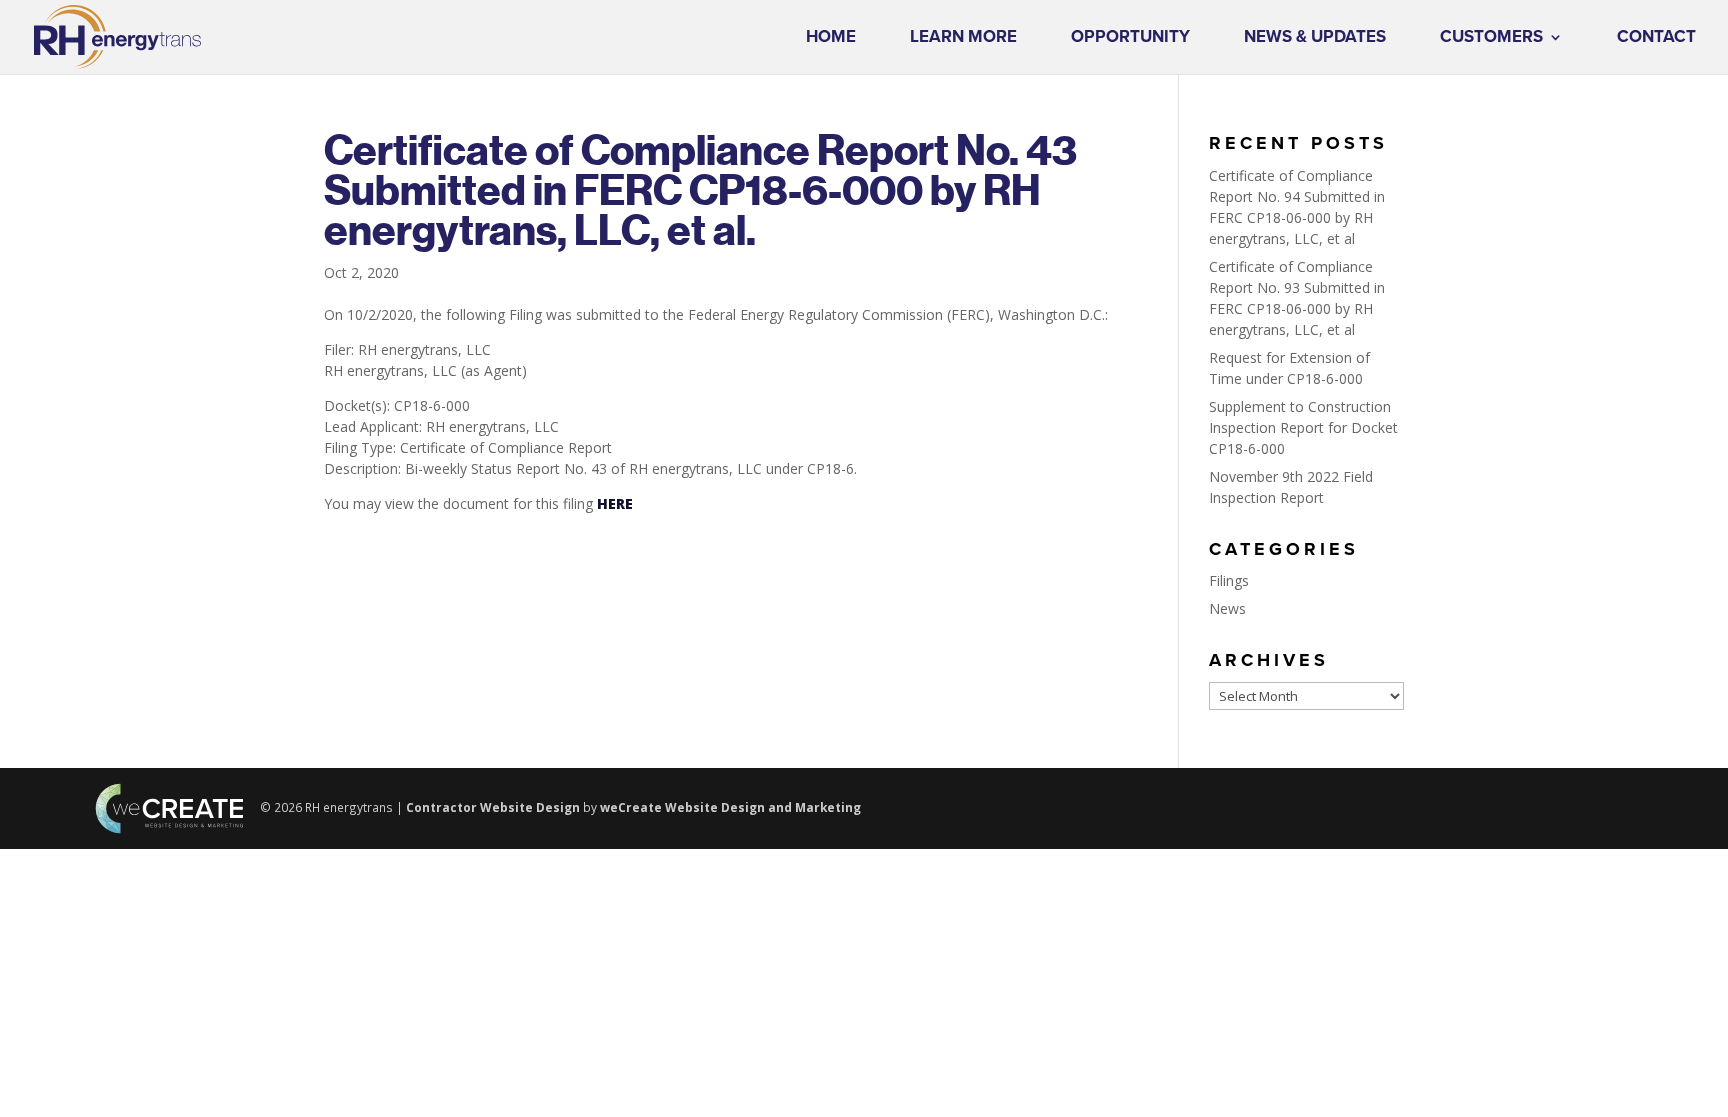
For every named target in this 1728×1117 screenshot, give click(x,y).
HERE (615, 503)
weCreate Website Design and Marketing (730, 807)
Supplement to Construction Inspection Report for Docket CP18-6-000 (1303, 427)
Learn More (963, 38)
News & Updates (1315, 38)
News (1227, 608)
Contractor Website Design (493, 807)
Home (831, 38)
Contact (1656, 38)
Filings (1229, 580)
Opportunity (1130, 38)
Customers (1491, 38)
